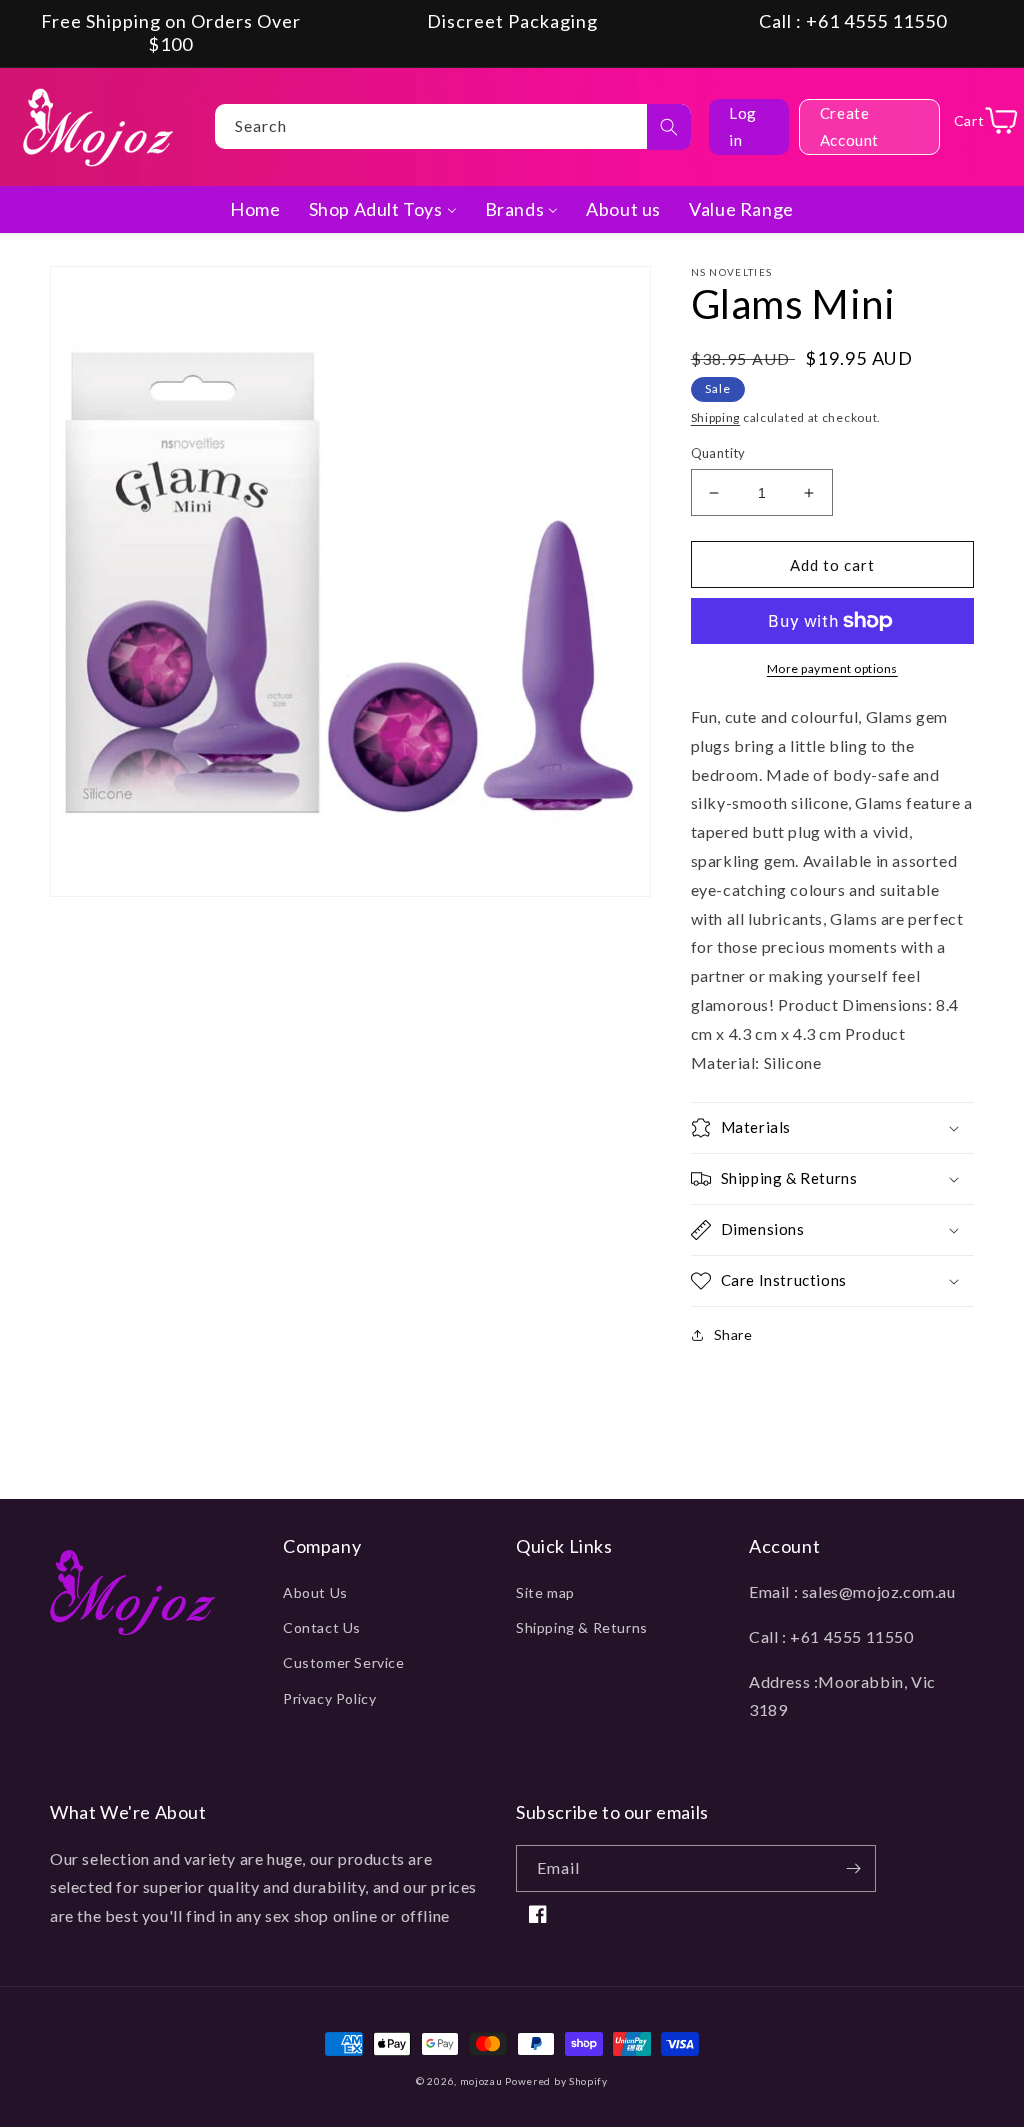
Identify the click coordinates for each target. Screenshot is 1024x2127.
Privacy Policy (329, 1698)
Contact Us (322, 1627)
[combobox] (453, 126)
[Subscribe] (853, 1868)
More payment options (832, 668)
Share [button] (733, 1334)
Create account (849, 126)
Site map (545, 1592)
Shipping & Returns (582, 1627)
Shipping (716, 417)
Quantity (718, 453)
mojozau (481, 2081)
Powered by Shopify (556, 2081)
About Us (315, 1592)
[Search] (669, 127)
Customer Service (344, 1662)
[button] (832, 1128)
